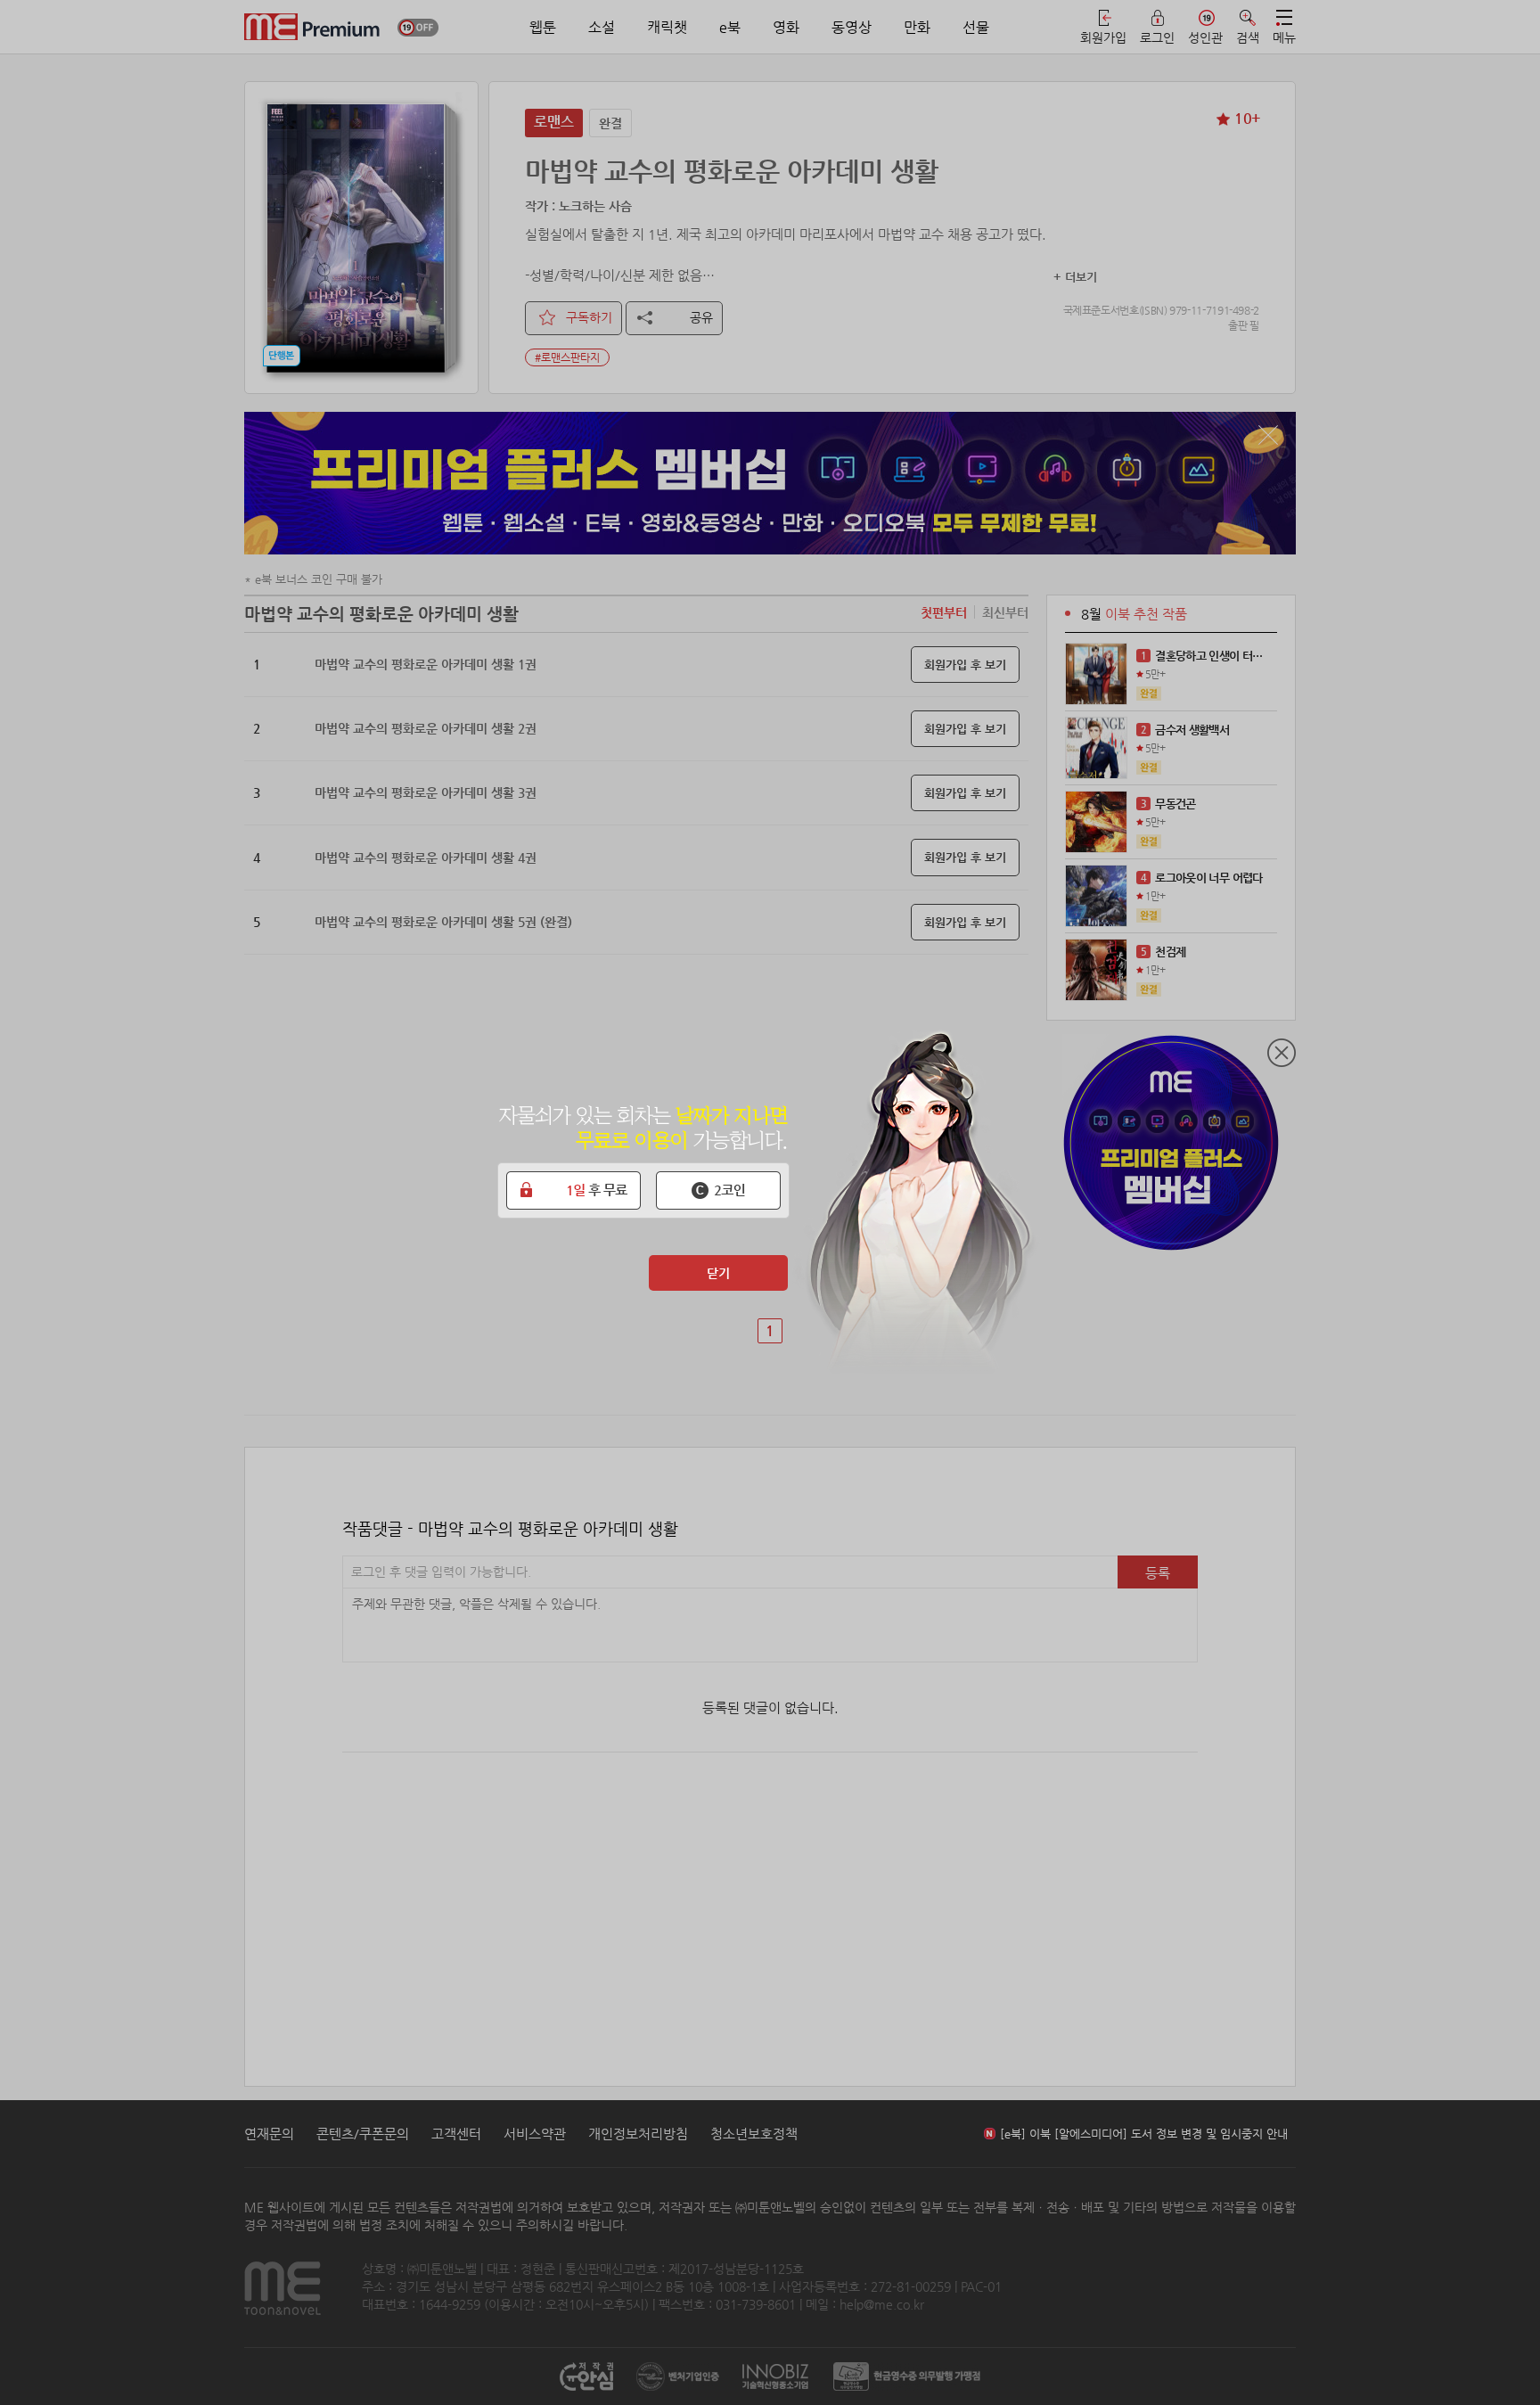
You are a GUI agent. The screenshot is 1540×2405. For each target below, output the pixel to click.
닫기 (718, 1273)
